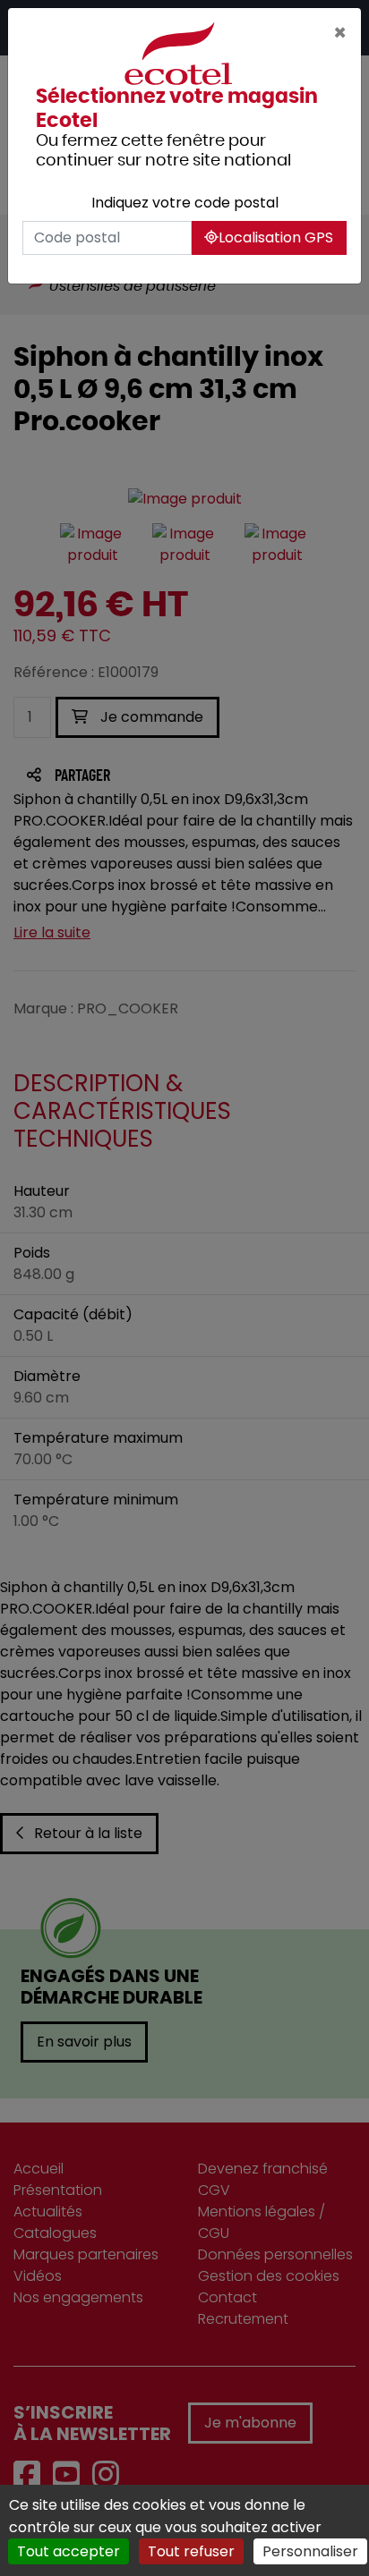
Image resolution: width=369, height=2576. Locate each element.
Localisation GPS (276, 237)
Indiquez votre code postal (185, 203)
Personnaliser (310, 2551)
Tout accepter (69, 2551)
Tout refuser (191, 2551)
